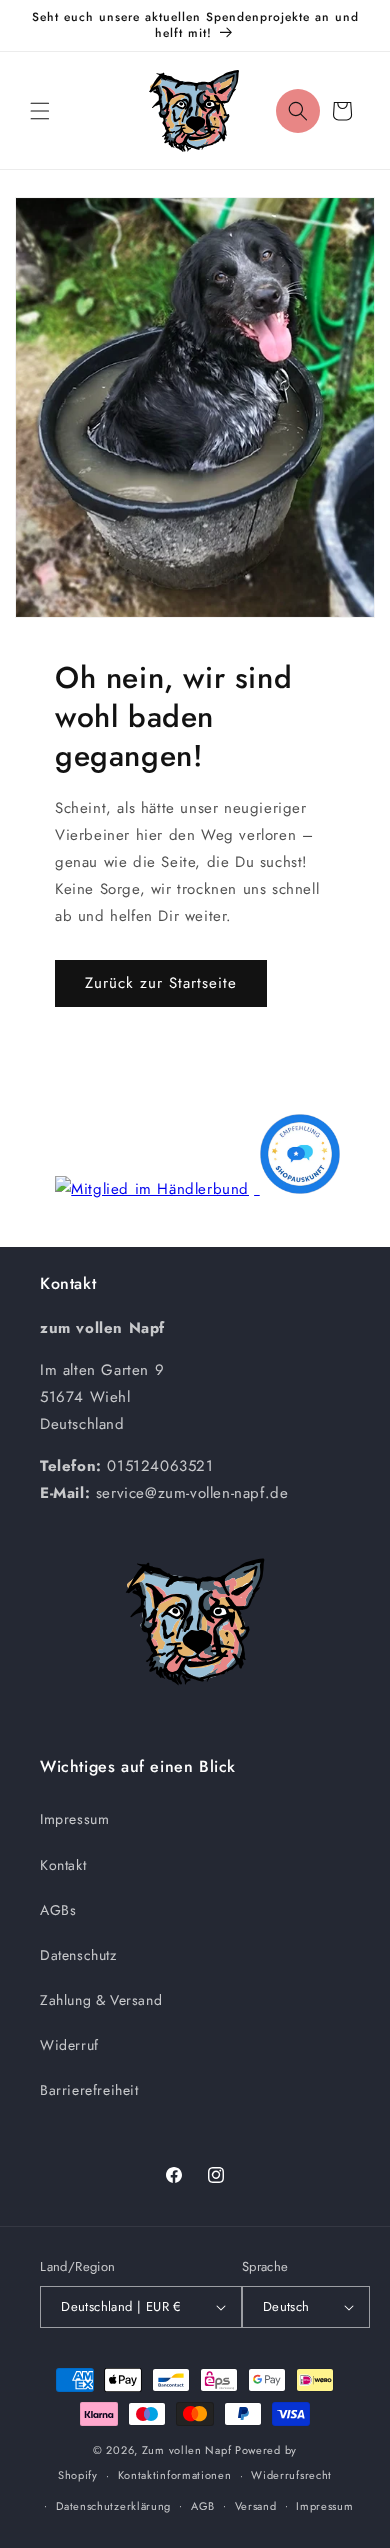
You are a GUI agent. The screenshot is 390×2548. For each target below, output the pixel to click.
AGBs (58, 1910)
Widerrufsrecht (291, 2475)
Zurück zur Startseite (161, 983)
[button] (40, 111)
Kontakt (63, 1865)
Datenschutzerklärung (113, 2506)
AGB (203, 2506)
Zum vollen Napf (187, 2450)
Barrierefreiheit (89, 2090)
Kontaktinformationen (175, 2475)
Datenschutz (78, 1955)
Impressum (74, 1819)
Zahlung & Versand (101, 2000)
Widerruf (69, 2045)
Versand (256, 2506)
